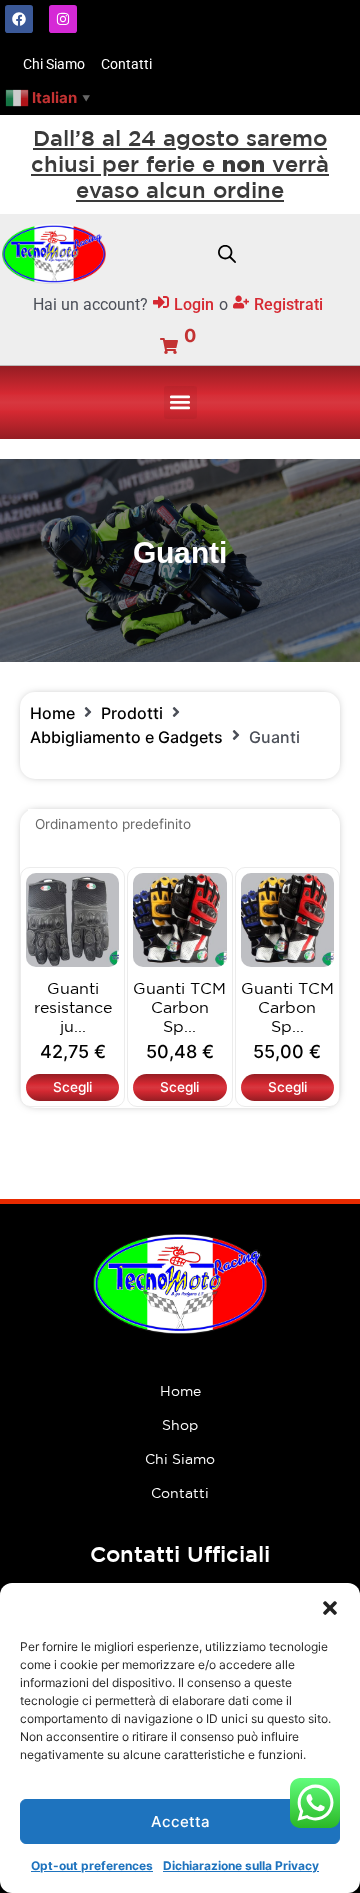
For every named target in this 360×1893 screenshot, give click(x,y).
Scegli (72, 1087)
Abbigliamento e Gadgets (126, 737)
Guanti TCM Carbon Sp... (179, 1007)
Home (52, 713)
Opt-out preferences (92, 1865)
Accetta (180, 1821)
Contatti (180, 1493)
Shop (180, 1425)
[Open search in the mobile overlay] (227, 254)
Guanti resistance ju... (73, 1007)
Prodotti (132, 713)
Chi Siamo (180, 1459)
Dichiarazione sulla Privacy (241, 1865)
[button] (330, 1608)
